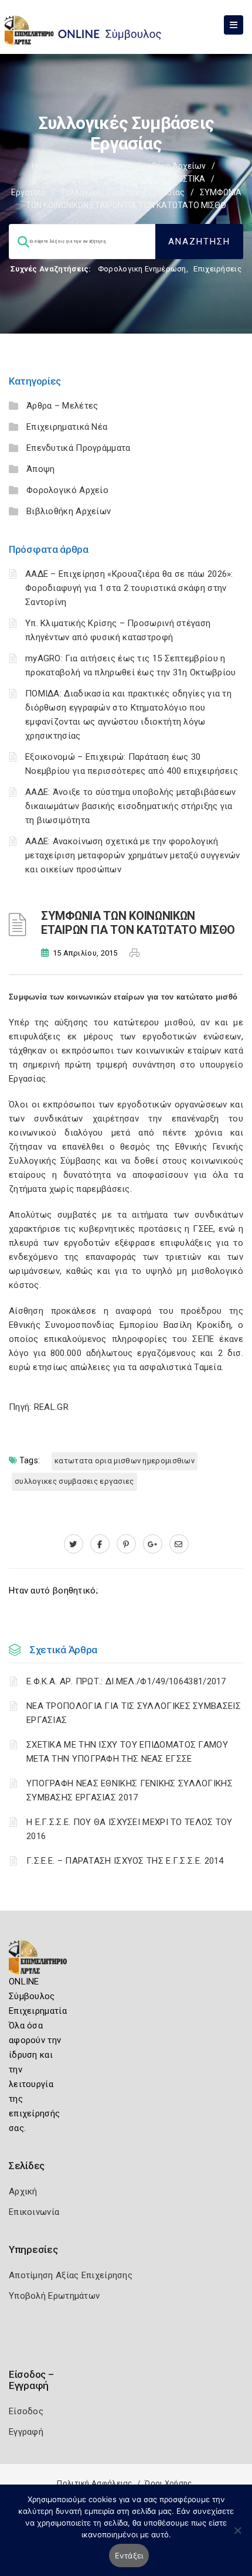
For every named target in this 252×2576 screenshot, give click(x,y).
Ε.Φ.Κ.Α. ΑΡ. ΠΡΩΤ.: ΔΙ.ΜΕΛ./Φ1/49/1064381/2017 (126, 1681)
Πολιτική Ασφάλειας (94, 2483)
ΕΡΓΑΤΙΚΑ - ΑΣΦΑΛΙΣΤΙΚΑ (157, 179)
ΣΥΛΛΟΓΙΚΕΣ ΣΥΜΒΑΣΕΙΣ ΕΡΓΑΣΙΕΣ (74, 1481)
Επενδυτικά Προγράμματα (79, 448)
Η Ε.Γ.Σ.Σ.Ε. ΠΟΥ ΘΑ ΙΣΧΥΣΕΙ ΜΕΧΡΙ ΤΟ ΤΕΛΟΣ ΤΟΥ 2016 (130, 1829)
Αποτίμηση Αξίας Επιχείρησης (71, 2275)
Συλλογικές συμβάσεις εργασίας (123, 192)
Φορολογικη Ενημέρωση (142, 269)
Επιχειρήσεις (217, 269)
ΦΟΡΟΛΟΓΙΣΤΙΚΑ (63, 179)
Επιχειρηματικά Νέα (67, 427)
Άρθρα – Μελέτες (62, 406)
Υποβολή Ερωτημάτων (54, 2296)
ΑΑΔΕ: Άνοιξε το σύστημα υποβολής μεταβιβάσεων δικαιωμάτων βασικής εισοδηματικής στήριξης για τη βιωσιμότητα (131, 806)
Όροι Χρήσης (168, 2483)
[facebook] (100, 1544)
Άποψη (41, 469)
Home (43, 166)
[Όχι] (237, 2536)
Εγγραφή (26, 2432)
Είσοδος (26, 2411)
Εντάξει (129, 2555)
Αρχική (23, 2191)
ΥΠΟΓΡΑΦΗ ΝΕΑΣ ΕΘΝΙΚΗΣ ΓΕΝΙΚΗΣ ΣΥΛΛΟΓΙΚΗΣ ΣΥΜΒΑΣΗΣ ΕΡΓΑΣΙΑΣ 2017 (130, 1790)
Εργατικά (28, 192)
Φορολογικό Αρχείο (67, 490)
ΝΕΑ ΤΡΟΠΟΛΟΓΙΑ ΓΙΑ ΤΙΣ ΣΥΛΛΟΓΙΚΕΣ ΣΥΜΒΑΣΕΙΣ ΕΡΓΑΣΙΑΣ (134, 1713)
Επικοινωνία (34, 2212)
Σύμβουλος (90, 166)
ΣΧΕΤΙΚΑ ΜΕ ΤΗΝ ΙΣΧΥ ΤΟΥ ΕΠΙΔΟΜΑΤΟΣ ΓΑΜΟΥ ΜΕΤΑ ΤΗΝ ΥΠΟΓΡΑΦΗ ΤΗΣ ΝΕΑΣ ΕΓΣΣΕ (127, 1752)
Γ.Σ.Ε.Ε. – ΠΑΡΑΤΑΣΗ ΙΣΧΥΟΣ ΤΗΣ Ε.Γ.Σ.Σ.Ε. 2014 (125, 1861)
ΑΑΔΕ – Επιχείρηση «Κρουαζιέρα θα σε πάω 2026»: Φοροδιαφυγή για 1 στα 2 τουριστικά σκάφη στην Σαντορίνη (129, 588)
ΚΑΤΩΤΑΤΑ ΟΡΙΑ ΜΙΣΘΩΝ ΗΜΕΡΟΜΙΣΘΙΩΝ (125, 1461)
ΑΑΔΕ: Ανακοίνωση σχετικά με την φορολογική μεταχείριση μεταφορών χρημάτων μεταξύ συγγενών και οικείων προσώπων (133, 855)
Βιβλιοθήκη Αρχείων (166, 166)
